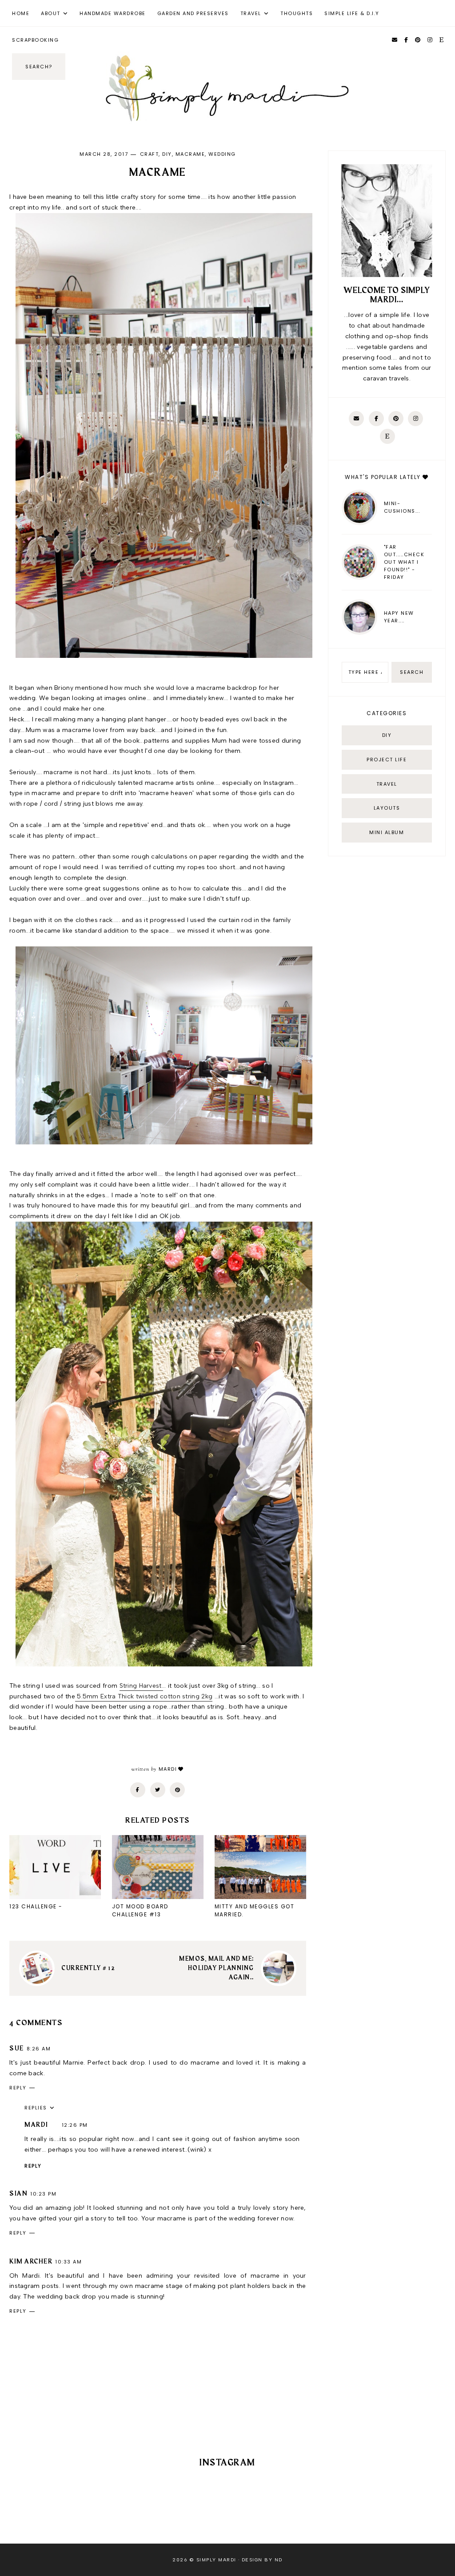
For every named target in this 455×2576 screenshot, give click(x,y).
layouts (387, 808)
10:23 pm (43, 2194)
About (51, 13)
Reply (18, 2088)
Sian (18, 2194)
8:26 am (39, 2049)
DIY (167, 154)
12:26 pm (75, 2125)
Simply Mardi (216, 2560)
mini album (387, 832)
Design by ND (262, 2560)
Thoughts (297, 13)
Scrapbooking (35, 40)
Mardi (36, 2125)
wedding (222, 154)
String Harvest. (142, 1686)
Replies (36, 2108)
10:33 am (68, 2262)
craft (150, 154)
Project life (387, 760)
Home (21, 13)
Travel (251, 13)
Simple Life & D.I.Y (352, 13)
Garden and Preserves (193, 13)
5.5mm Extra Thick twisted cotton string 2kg (144, 1696)
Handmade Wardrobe (113, 13)
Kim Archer (31, 2262)
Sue (17, 2049)
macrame (190, 154)
